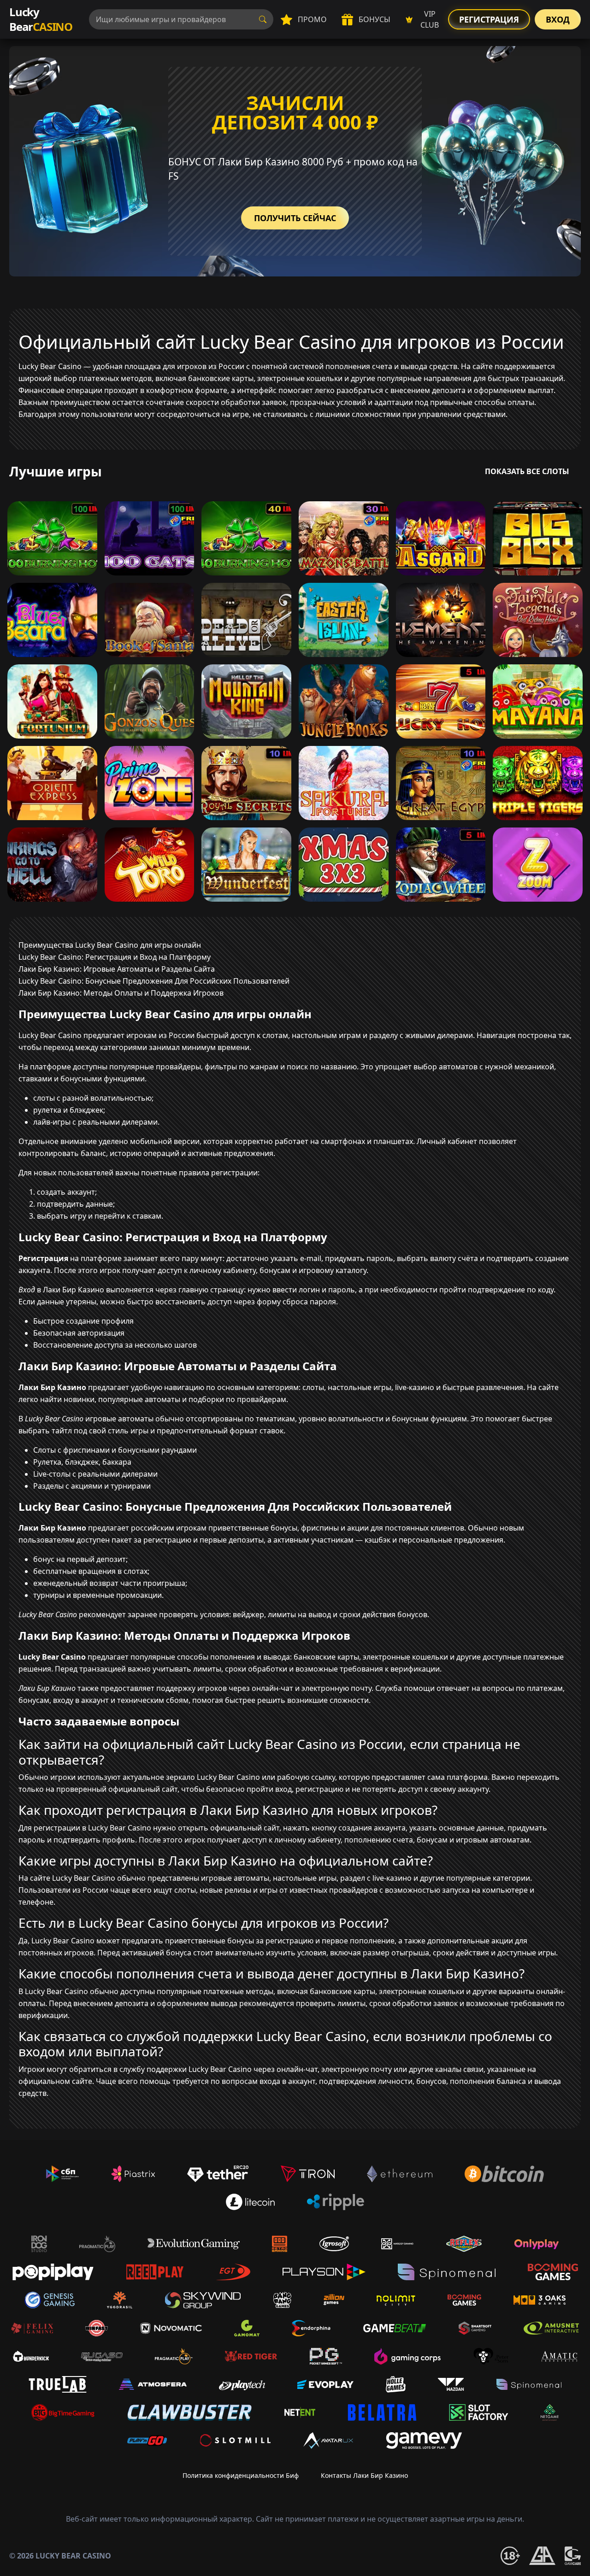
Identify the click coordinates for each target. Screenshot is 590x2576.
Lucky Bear (41, 19)
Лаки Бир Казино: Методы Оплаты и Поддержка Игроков (121, 993)
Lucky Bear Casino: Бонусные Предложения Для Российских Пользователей (154, 981)
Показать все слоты (527, 471)
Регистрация (489, 19)
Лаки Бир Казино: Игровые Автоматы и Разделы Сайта (117, 969)
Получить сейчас (295, 218)
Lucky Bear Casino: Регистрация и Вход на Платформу (115, 957)
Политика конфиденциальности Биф (241, 2475)
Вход (558, 19)
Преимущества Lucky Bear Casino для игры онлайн (110, 945)
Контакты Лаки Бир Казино (364, 2475)
